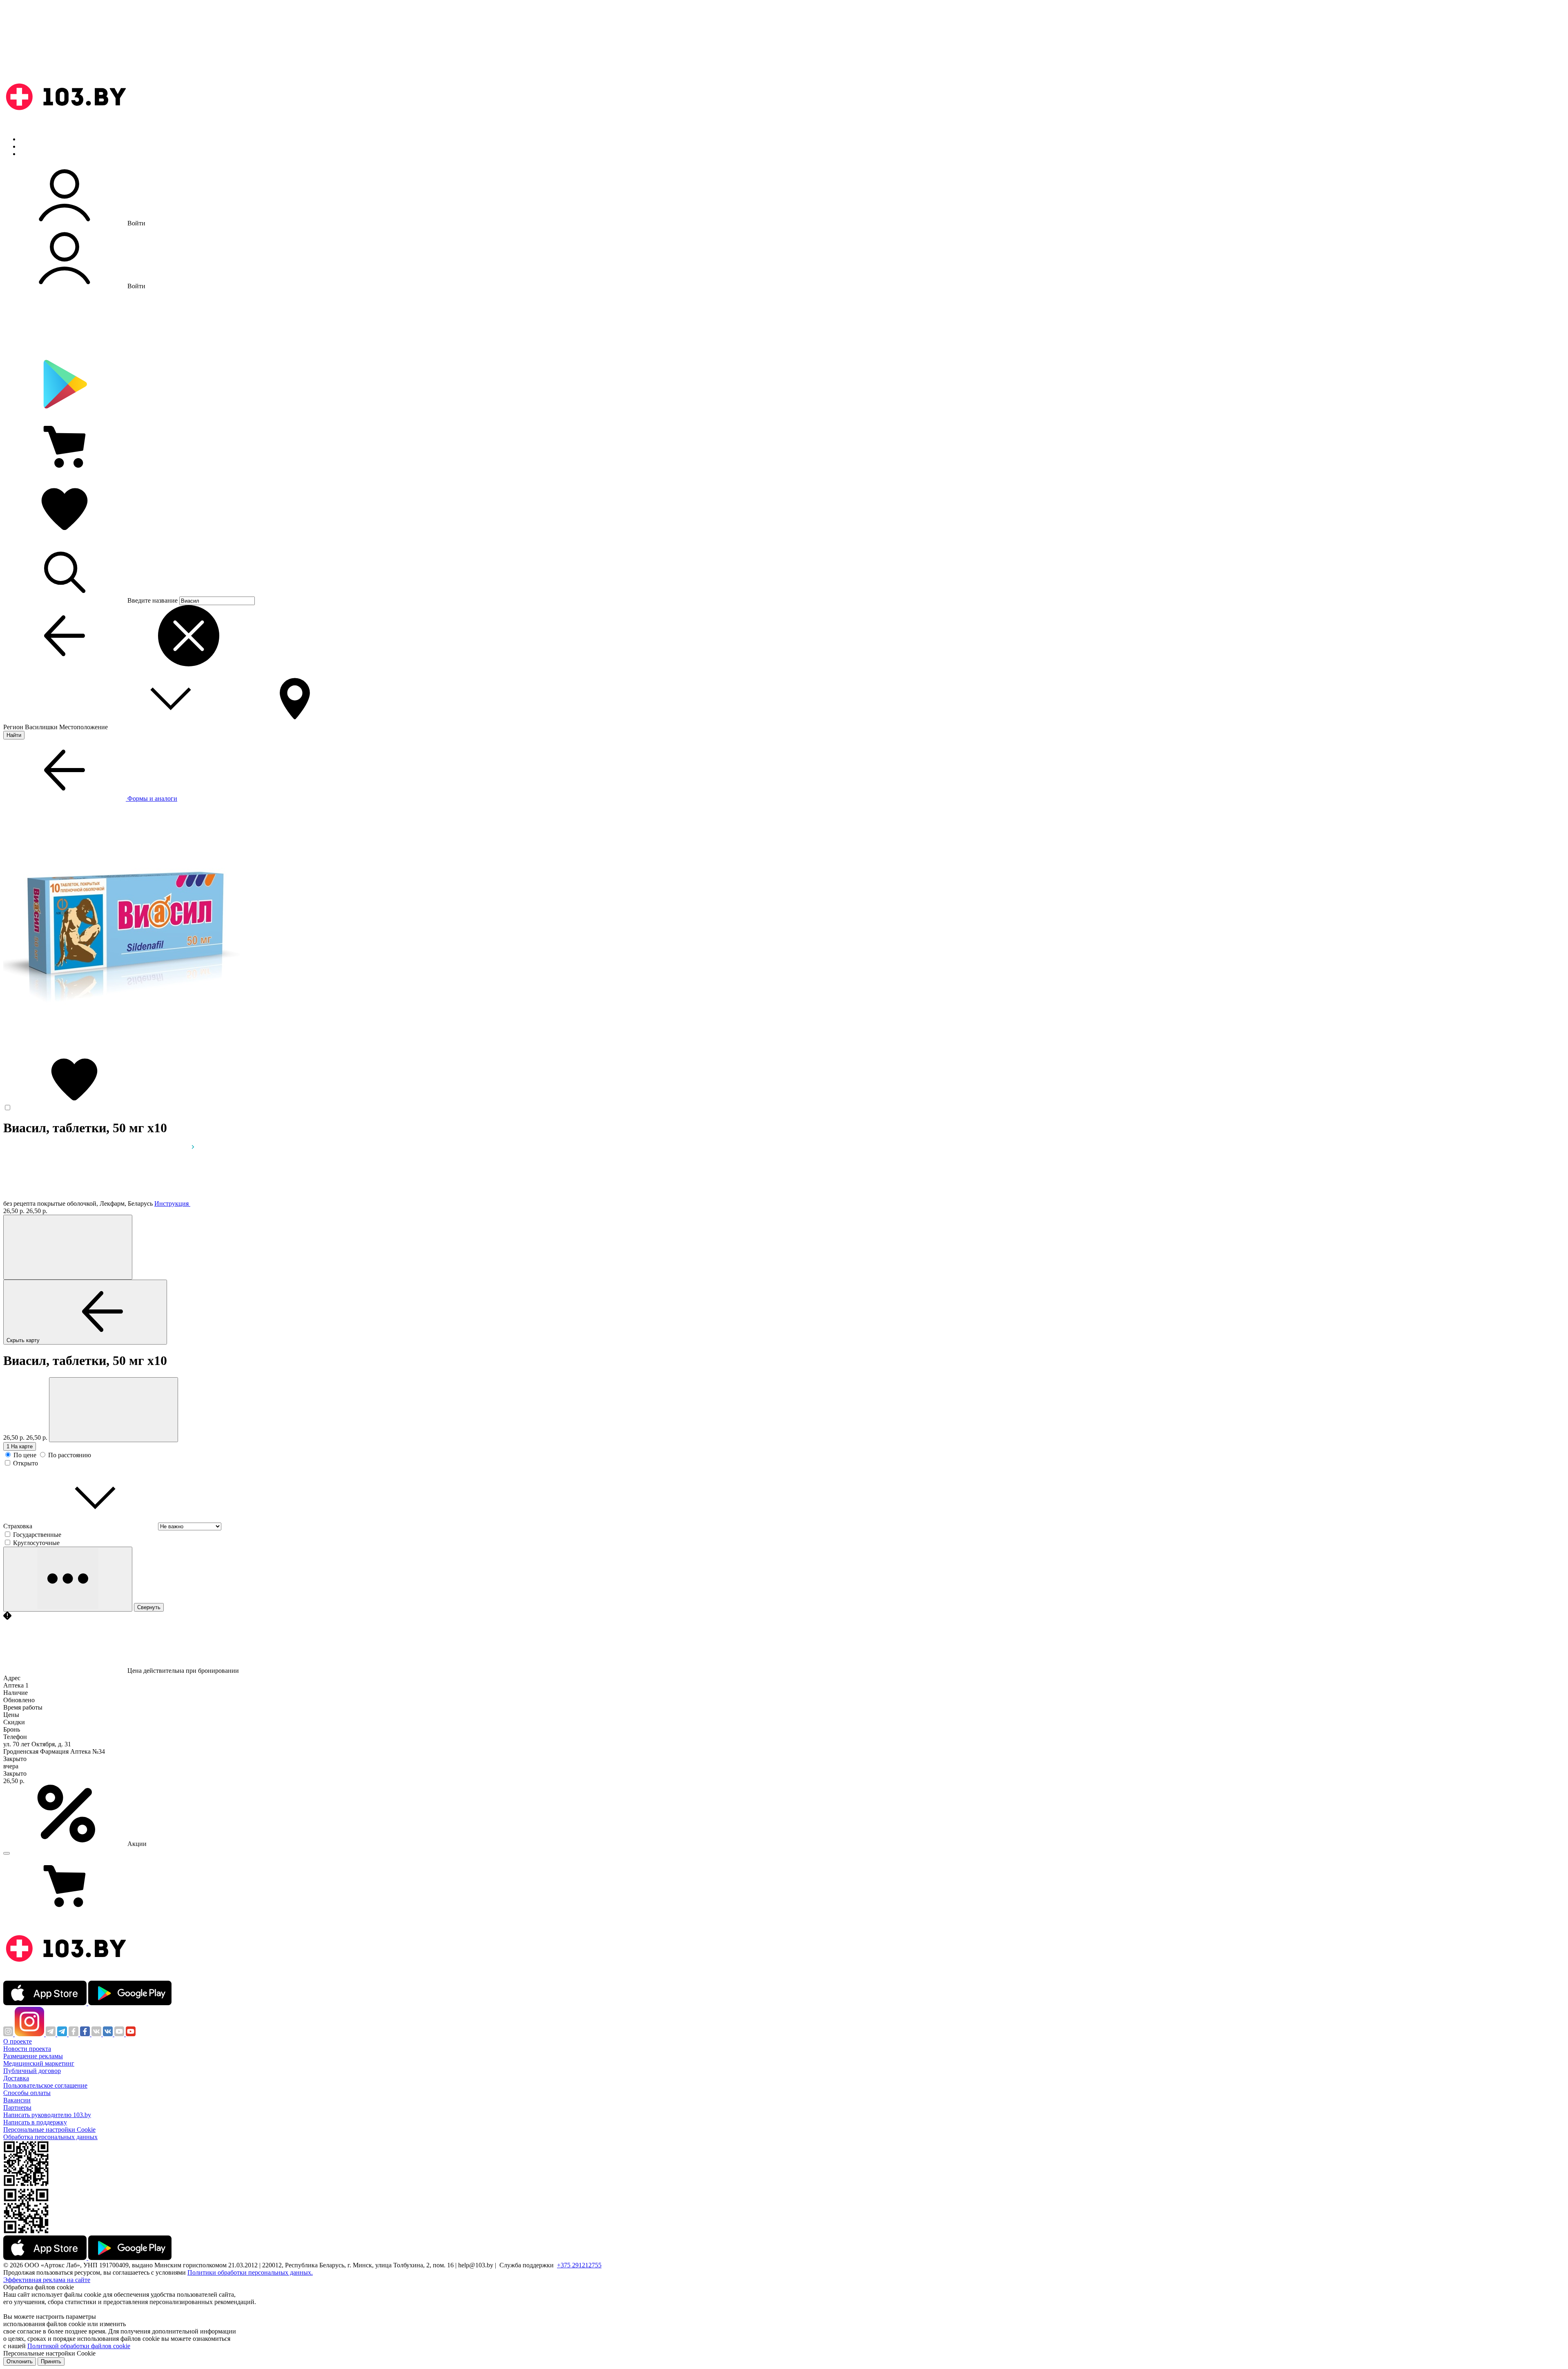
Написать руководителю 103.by (47, 2115)
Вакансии (17, 2100)
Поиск (29, 139)
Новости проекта (27, 2049)
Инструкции (37, 154)
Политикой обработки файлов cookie (79, 2346)
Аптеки (30, 146)
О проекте (18, 2041)
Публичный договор (32, 2071)
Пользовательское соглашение (45, 2085)
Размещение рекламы (33, 2056)
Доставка (16, 2078)
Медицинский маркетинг (39, 2063)
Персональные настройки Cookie (49, 2130)
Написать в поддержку (35, 2122)
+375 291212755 (579, 2265)
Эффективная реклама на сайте (47, 2280)
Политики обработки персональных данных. (250, 2272)
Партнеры (17, 2107)
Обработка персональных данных (50, 2137)
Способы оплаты (27, 2093)
